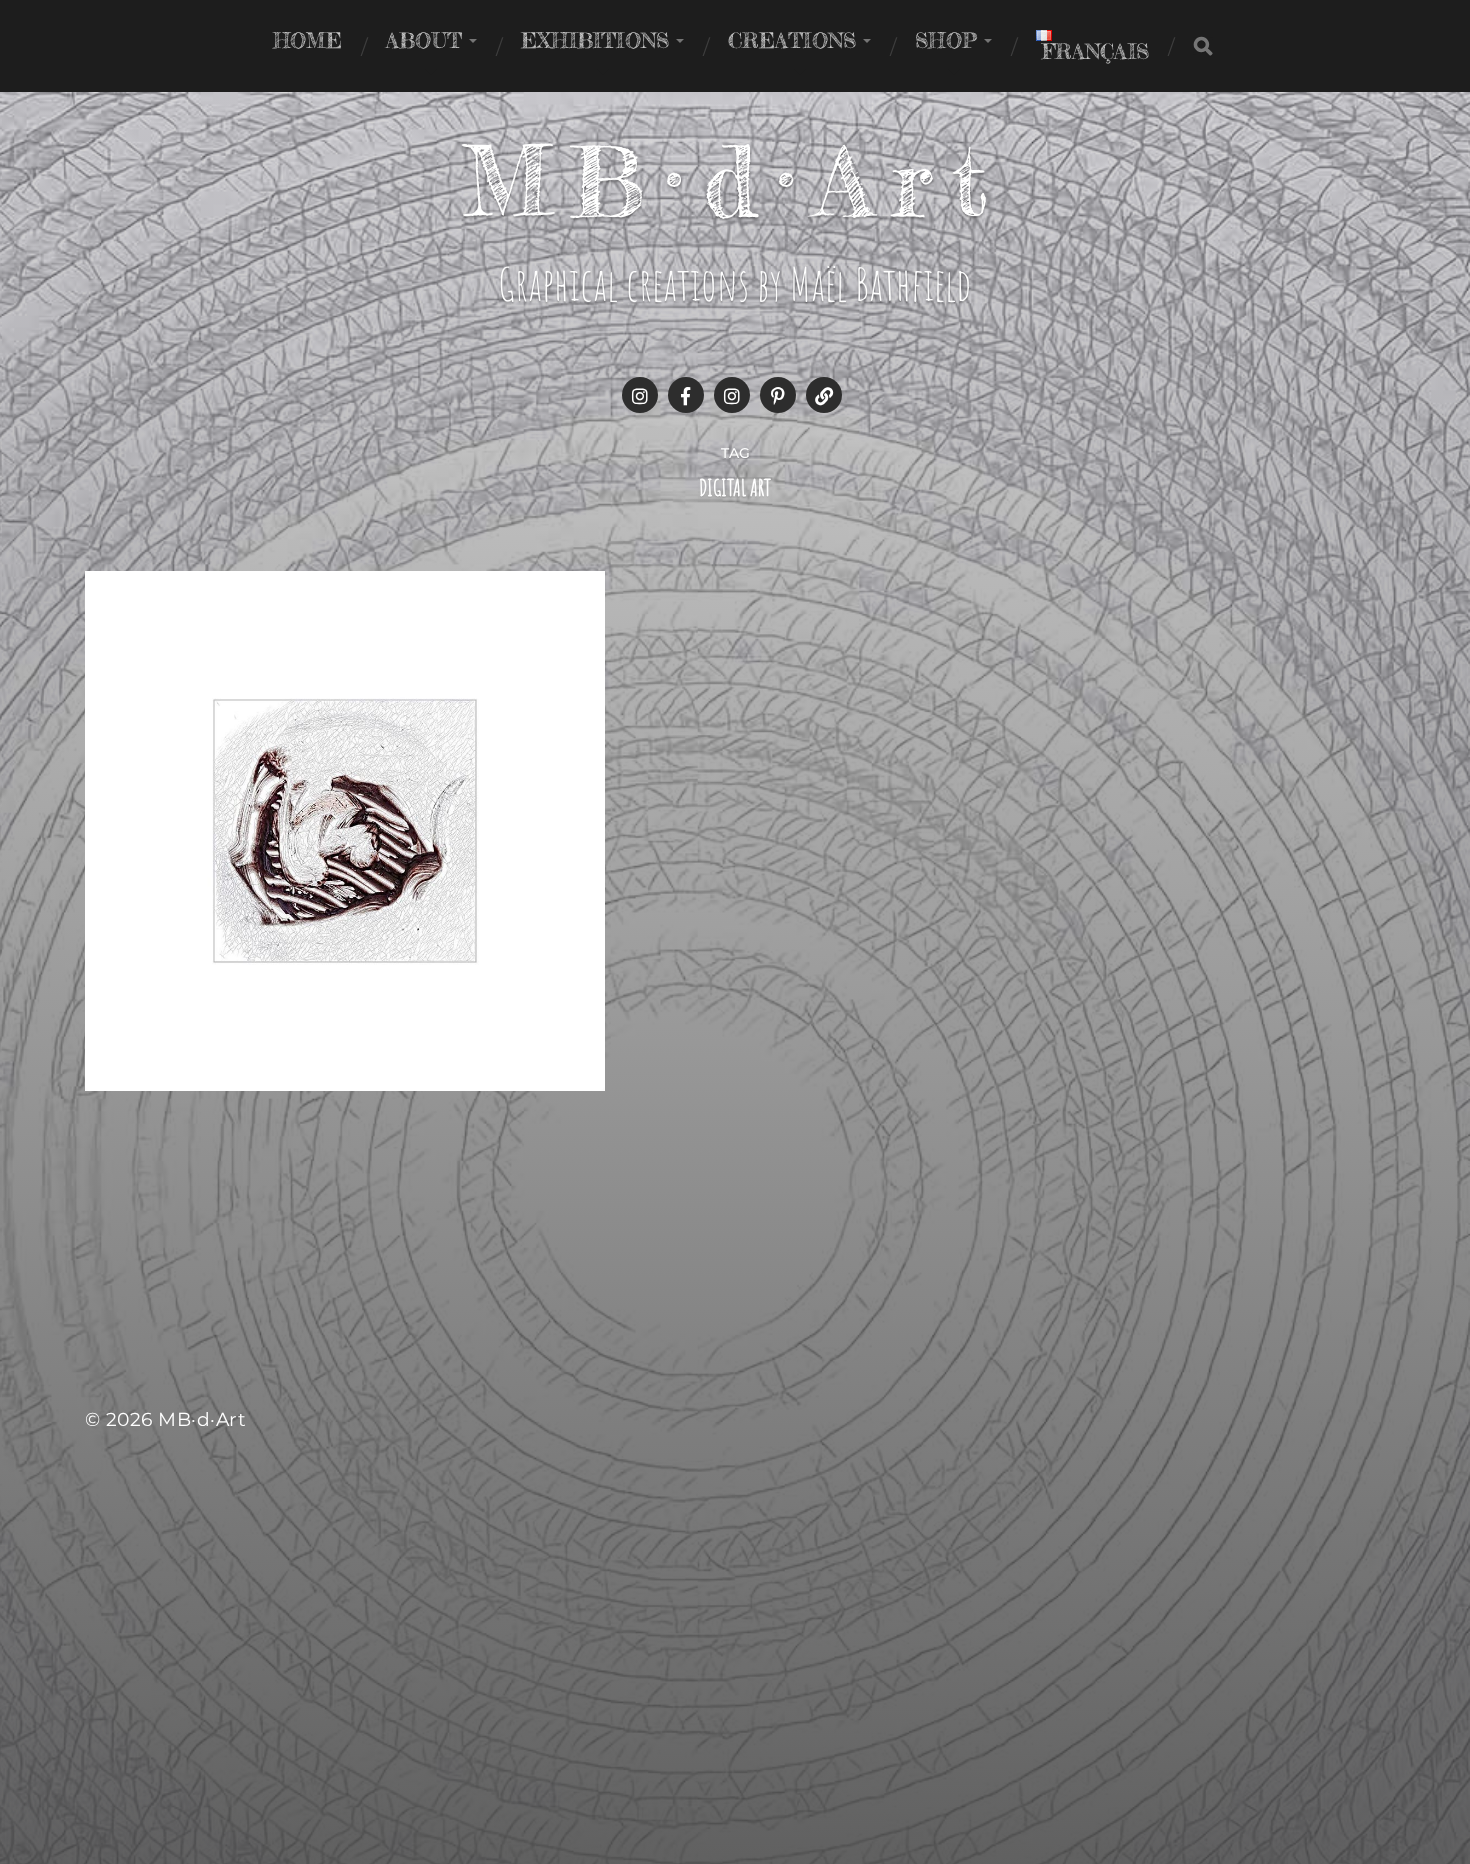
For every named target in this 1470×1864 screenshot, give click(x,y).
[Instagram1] (640, 395)
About (424, 40)
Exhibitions (595, 40)
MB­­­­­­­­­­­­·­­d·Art (735, 181)
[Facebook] (686, 395)
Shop (946, 40)
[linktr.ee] (824, 395)
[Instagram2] (732, 395)
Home (307, 40)
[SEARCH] (1203, 46)
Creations (792, 40)
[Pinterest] (778, 395)
